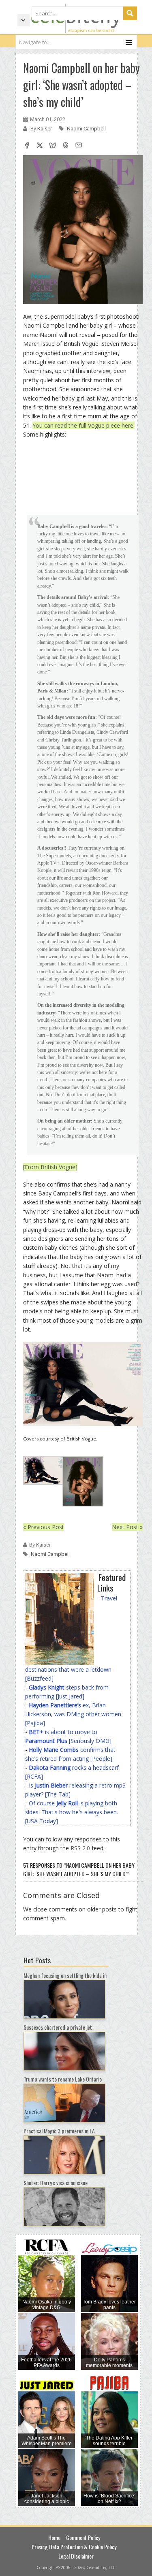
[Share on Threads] (66, 146)
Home (54, 2537)
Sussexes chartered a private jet (58, 2027)
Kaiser (45, 129)
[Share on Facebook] (27, 146)
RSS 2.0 (80, 1848)
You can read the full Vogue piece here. (83, 425)
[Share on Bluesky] (53, 146)
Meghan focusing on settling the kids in (65, 1975)
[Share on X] (40, 146)
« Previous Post (44, 1527)
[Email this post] (79, 146)
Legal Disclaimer (76, 2556)
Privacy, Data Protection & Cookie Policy (74, 2547)
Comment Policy (83, 2537)
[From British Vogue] (50, 1167)
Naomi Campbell (86, 129)
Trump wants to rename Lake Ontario (63, 2079)
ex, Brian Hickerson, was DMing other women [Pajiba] (73, 1714)
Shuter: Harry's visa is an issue (56, 2183)
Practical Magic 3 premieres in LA (59, 2131)
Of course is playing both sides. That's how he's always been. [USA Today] (72, 1812)
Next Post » (127, 1527)
